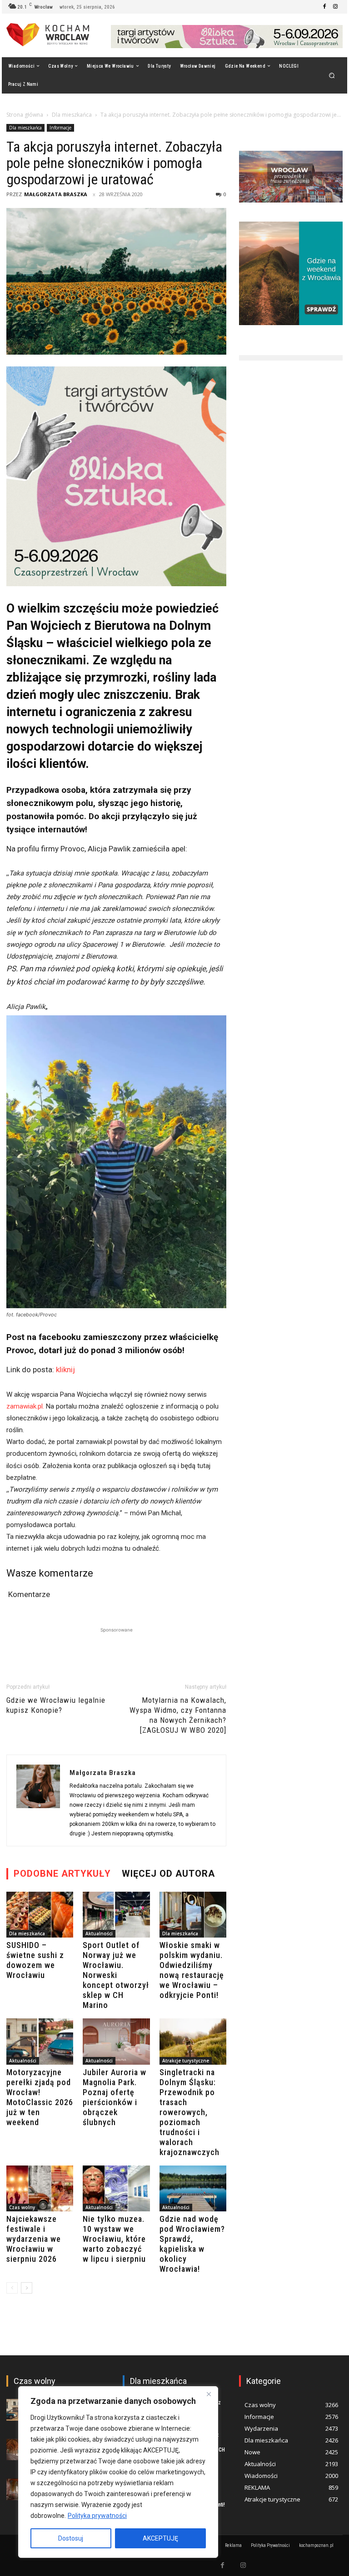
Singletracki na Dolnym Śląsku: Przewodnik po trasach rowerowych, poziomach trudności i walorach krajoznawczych (189, 2112)
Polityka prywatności (97, 2516)
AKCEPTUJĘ (160, 2538)
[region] (118, 2472)
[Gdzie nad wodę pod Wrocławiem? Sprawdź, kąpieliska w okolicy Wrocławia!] (193, 2188)
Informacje (60, 128)
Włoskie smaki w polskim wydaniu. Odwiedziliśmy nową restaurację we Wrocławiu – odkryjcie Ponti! (192, 1970)
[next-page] (27, 2288)
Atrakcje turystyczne (186, 2061)
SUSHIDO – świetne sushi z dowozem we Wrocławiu (35, 1960)
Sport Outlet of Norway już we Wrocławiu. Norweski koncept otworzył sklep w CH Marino (116, 1975)
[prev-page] (12, 2288)
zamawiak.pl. (26, 1406)
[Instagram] (335, 7)
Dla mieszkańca (72, 115)
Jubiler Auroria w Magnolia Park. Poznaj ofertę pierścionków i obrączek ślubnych (115, 2097)
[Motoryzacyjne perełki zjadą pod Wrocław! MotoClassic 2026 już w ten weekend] (40, 2041)
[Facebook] (324, 7)
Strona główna (25, 115)
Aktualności (99, 1933)
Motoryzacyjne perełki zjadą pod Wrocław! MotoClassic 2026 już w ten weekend (40, 2097)
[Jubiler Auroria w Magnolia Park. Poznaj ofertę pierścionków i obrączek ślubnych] (116, 2041)
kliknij (65, 1370)
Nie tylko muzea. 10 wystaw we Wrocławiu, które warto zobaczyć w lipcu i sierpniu (114, 2239)
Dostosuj (71, 2538)
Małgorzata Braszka (56, 194)
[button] (332, 75)
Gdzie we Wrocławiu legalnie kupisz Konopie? (56, 1705)
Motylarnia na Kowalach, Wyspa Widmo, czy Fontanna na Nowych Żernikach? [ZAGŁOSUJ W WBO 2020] (178, 1715)
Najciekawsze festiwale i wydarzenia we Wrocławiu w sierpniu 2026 (34, 2239)
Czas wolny (22, 2207)
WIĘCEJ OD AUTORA (168, 1874)
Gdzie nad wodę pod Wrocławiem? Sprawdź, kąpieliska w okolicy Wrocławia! (192, 2244)
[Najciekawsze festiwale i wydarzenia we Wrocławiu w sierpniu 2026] (40, 2188)
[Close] (209, 2394)
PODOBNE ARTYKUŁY (62, 1874)
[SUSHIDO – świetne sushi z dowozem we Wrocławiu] (40, 1915)
